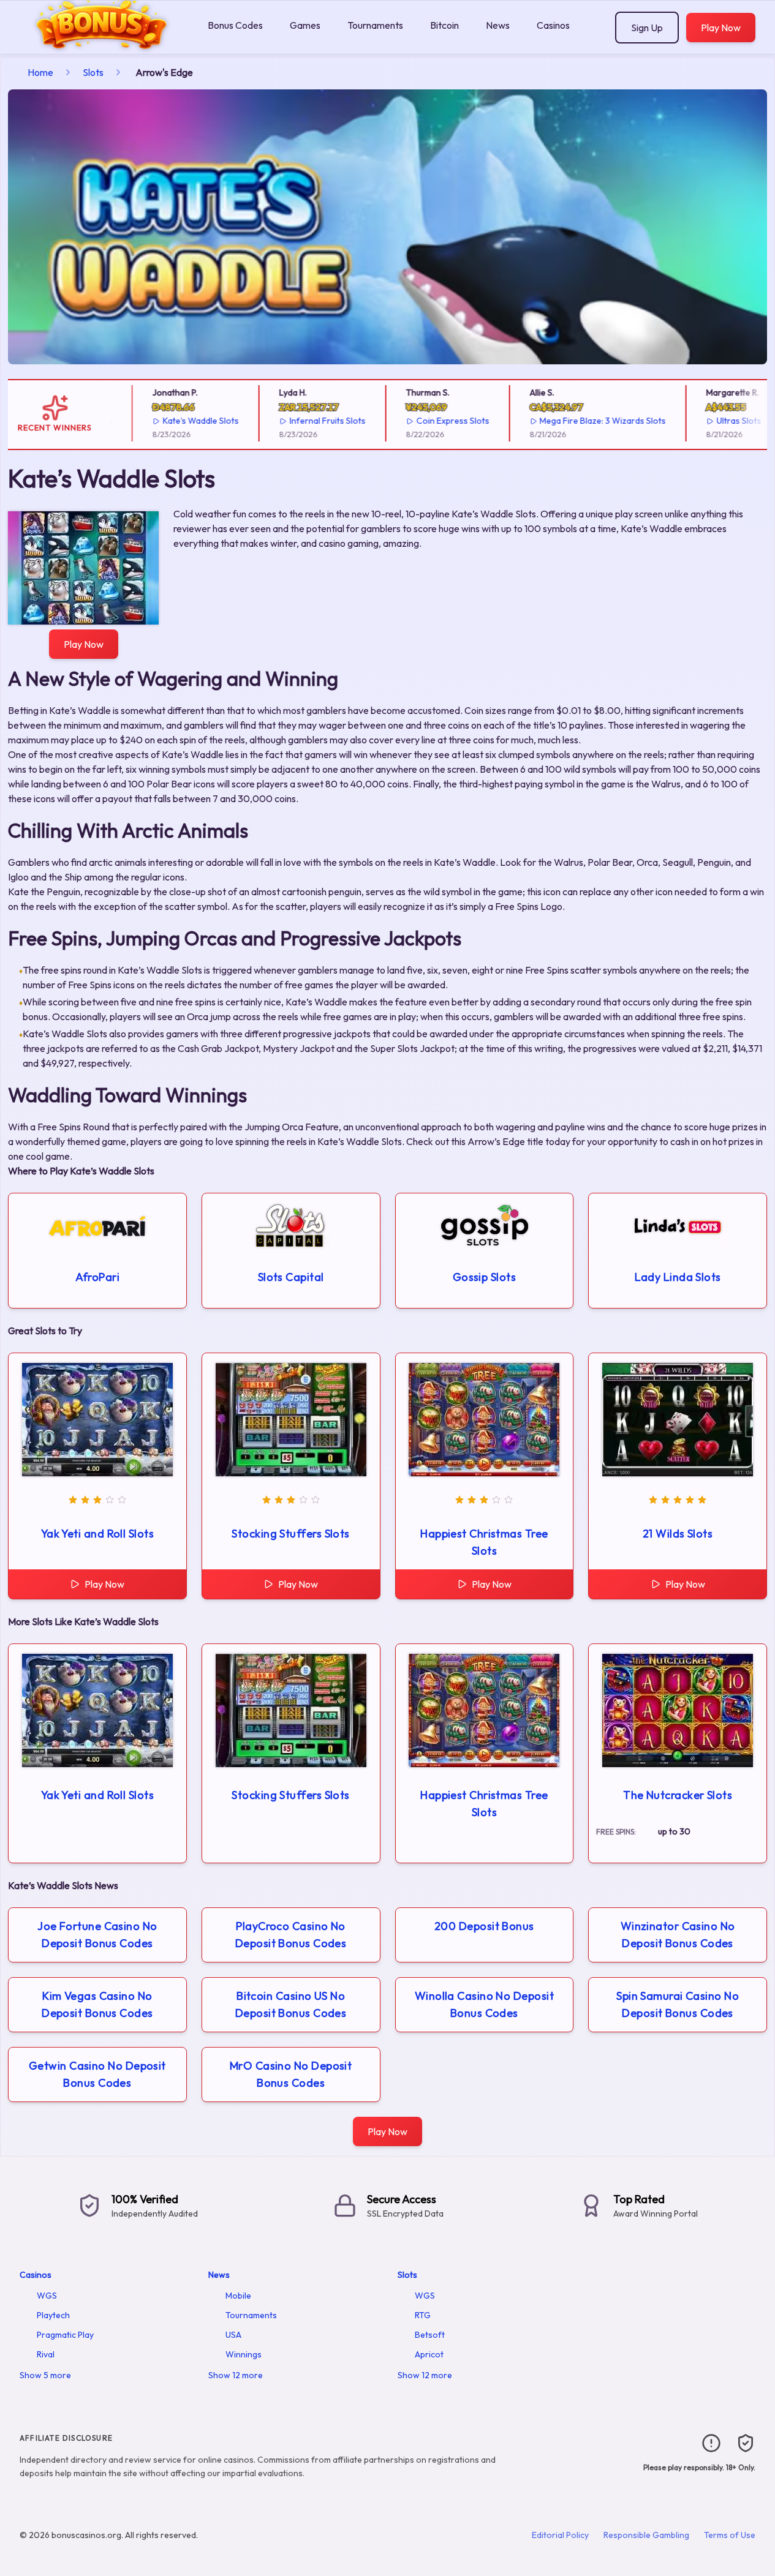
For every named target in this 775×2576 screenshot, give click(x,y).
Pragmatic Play (65, 2335)
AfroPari (98, 1277)
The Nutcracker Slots (678, 1795)
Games (305, 25)
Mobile (238, 2296)
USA (233, 2335)
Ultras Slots (720, 421)
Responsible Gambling (646, 2535)
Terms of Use (730, 2535)
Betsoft (430, 2335)
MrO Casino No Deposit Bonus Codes (291, 2074)
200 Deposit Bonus (484, 1926)
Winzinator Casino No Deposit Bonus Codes (678, 1935)
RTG (423, 2315)
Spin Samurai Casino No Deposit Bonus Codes (678, 2004)
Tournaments (375, 25)
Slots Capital (291, 1277)
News (498, 25)
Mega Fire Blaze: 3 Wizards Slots (583, 421)
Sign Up (647, 28)
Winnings (244, 2354)
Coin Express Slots (433, 421)
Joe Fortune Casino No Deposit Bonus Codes (97, 1935)
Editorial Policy (560, 2535)
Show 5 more (45, 2375)
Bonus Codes (235, 25)
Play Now (721, 28)
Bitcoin (444, 25)
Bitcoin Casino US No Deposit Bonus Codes (291, 2004)
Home (40, 72)
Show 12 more (236, 2375)
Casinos (553, 25)
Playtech (53, 2315)
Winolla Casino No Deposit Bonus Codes (484, 2004)
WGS (47, 2296)
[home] (101, 45)
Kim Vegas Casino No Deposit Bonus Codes (97, 2004)
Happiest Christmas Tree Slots (484, 1542)
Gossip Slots (484, 1277)
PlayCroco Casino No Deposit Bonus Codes (291, 1935)
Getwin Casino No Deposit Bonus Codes (97, 2074)
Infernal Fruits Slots (308, 421)
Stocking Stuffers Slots (290, 1534)
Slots (93, 72)
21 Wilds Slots (678, 1534)
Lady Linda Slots (678, 1277)
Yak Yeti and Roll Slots (97, 1534)
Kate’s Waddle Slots (181, 421)
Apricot (429, 2354)
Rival (46, 2354)
